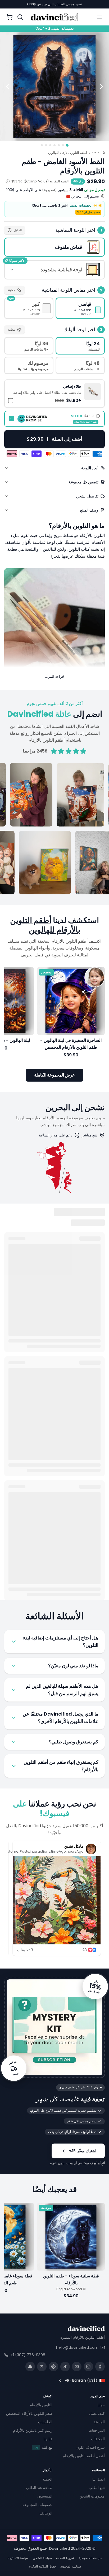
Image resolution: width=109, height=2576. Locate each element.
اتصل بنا (99, 2479)
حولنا (101, 2405)
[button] (54, 393)
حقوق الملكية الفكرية (42, 2566)
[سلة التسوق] (10, 17)
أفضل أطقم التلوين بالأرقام (84, 2456)
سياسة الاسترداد (18, 2558)
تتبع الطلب (97, 2488)
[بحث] (20, 17)
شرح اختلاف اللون (91, 2448)
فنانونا (48, 2439)
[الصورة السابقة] (102, 86)
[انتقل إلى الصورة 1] (67, 145)
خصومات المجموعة (37, 2505)
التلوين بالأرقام (41, 2405)
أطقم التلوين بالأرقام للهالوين (67, 153)
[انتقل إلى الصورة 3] (59, 145)
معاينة (11, 290)
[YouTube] (77, 2367)
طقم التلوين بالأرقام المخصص (29, 2414)
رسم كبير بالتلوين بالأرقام (33, 2431)
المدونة (99, 2422)
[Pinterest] (53, 2367)
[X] (42, 2367)
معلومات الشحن (92, 2496)
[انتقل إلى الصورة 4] (54, 145)
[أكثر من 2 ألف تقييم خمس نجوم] (54, 829)
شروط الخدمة (65, 2558)
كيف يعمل (97, 2414)
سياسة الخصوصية (90, 2558)
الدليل (18, 230)
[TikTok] (65, 2367)
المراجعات (97, 2431)
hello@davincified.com (77, 2347)
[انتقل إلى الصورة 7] (42, 145)
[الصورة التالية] (7, 86)
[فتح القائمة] (99, 17)
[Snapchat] (30, 2367)
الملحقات (45, 2422)
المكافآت (98, 2439)
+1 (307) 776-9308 (28, 2355)
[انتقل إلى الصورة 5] (50, 145)
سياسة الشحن (42, 2558)
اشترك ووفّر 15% (82, 2151)
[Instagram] (88, 2367)
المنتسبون (45, 2496)
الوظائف (46, 2513)
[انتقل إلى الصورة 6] (46, 145)
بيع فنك (43, 2448)
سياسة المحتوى (71, 2566)
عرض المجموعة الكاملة (54, 1075)
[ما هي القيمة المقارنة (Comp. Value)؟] (8, 181)
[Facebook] (100, 2367)
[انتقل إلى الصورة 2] (63, 145)
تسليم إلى (85, 196)
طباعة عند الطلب (39, 2488)
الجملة (47, 2479)
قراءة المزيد (54, 676)
